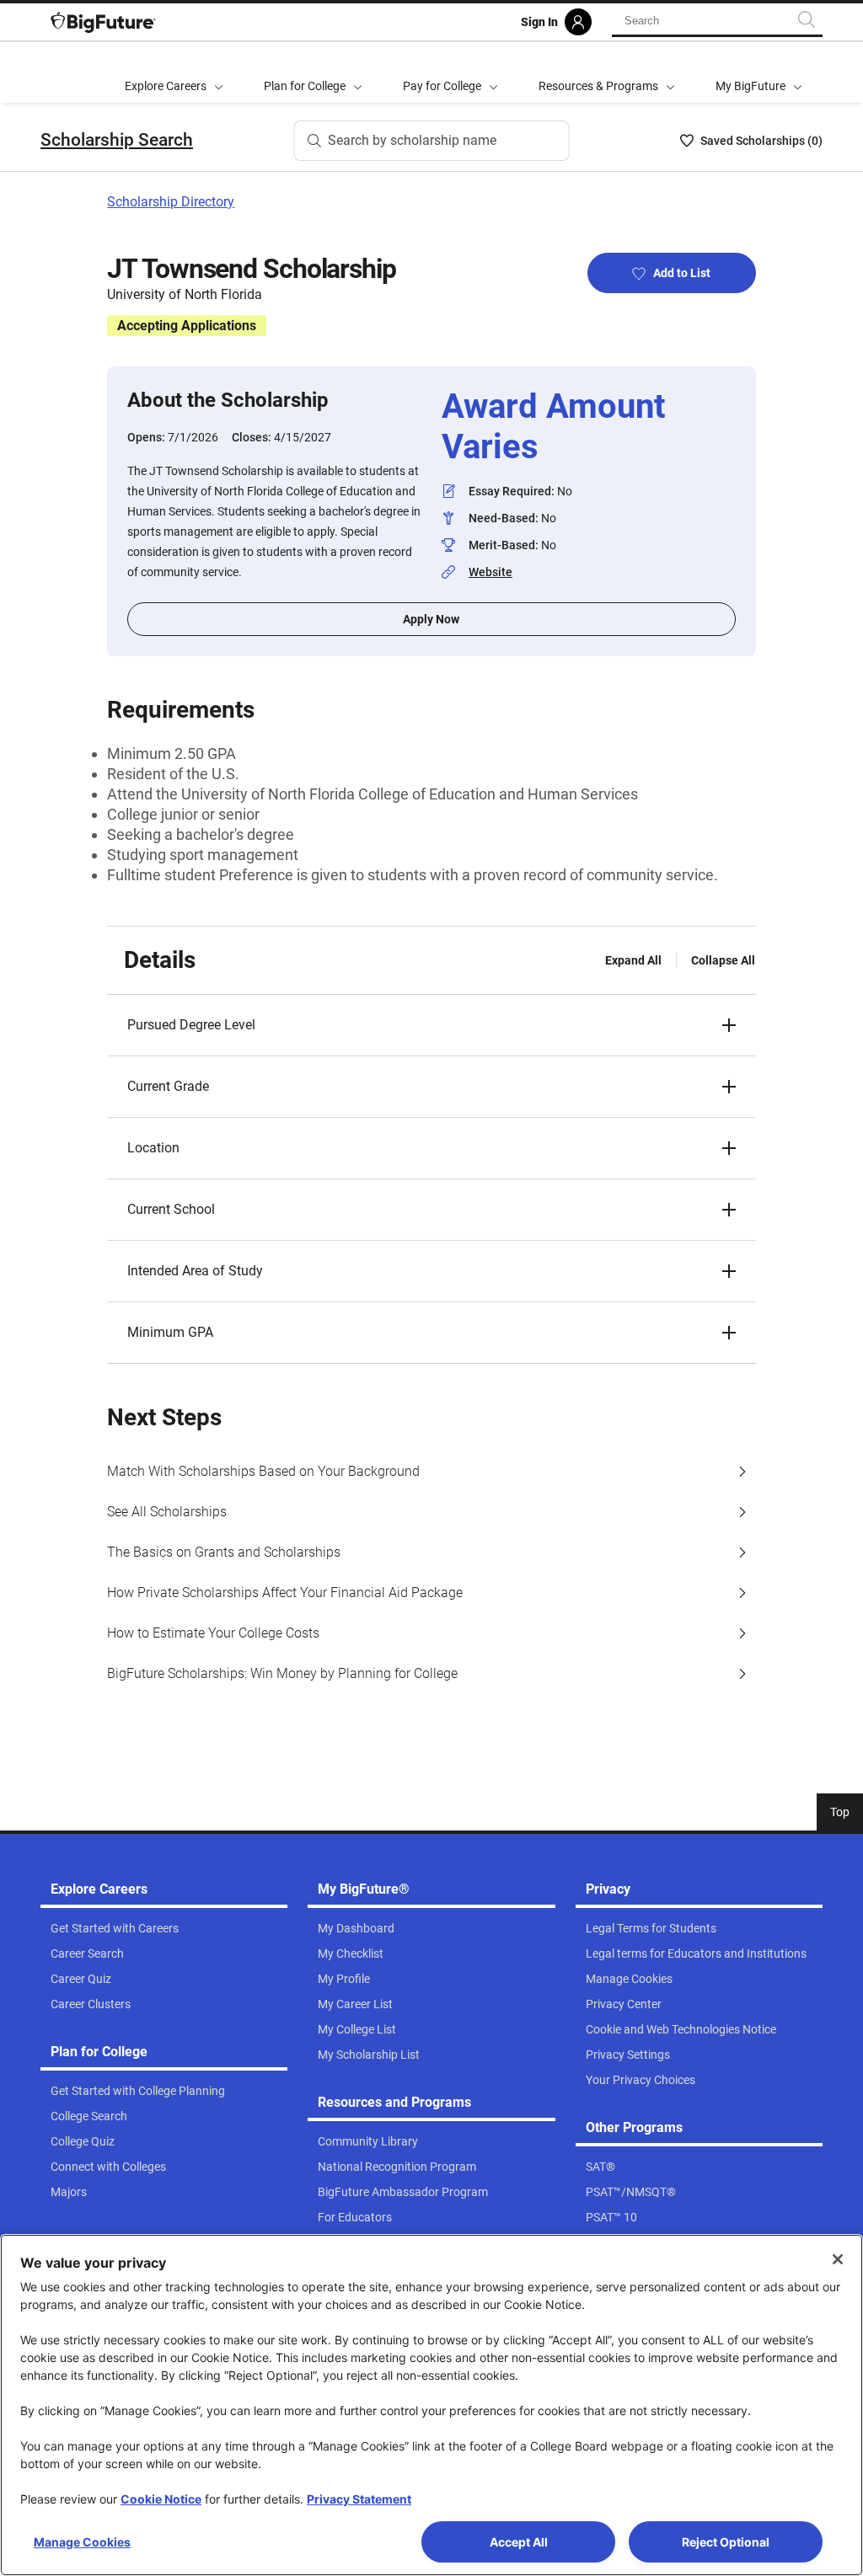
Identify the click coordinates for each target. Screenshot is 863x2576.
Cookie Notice (161, 2499)
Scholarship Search (117, 140)
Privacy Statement (359, 2499)
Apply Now (431, 619)
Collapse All (723, 960)
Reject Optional (726, 2542)
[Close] (838, 2259)
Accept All (519, 2542)
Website (490, 572)
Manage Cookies (82, 2542)
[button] (431, 1025)
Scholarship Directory (171, 202)
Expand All (633, 960)
